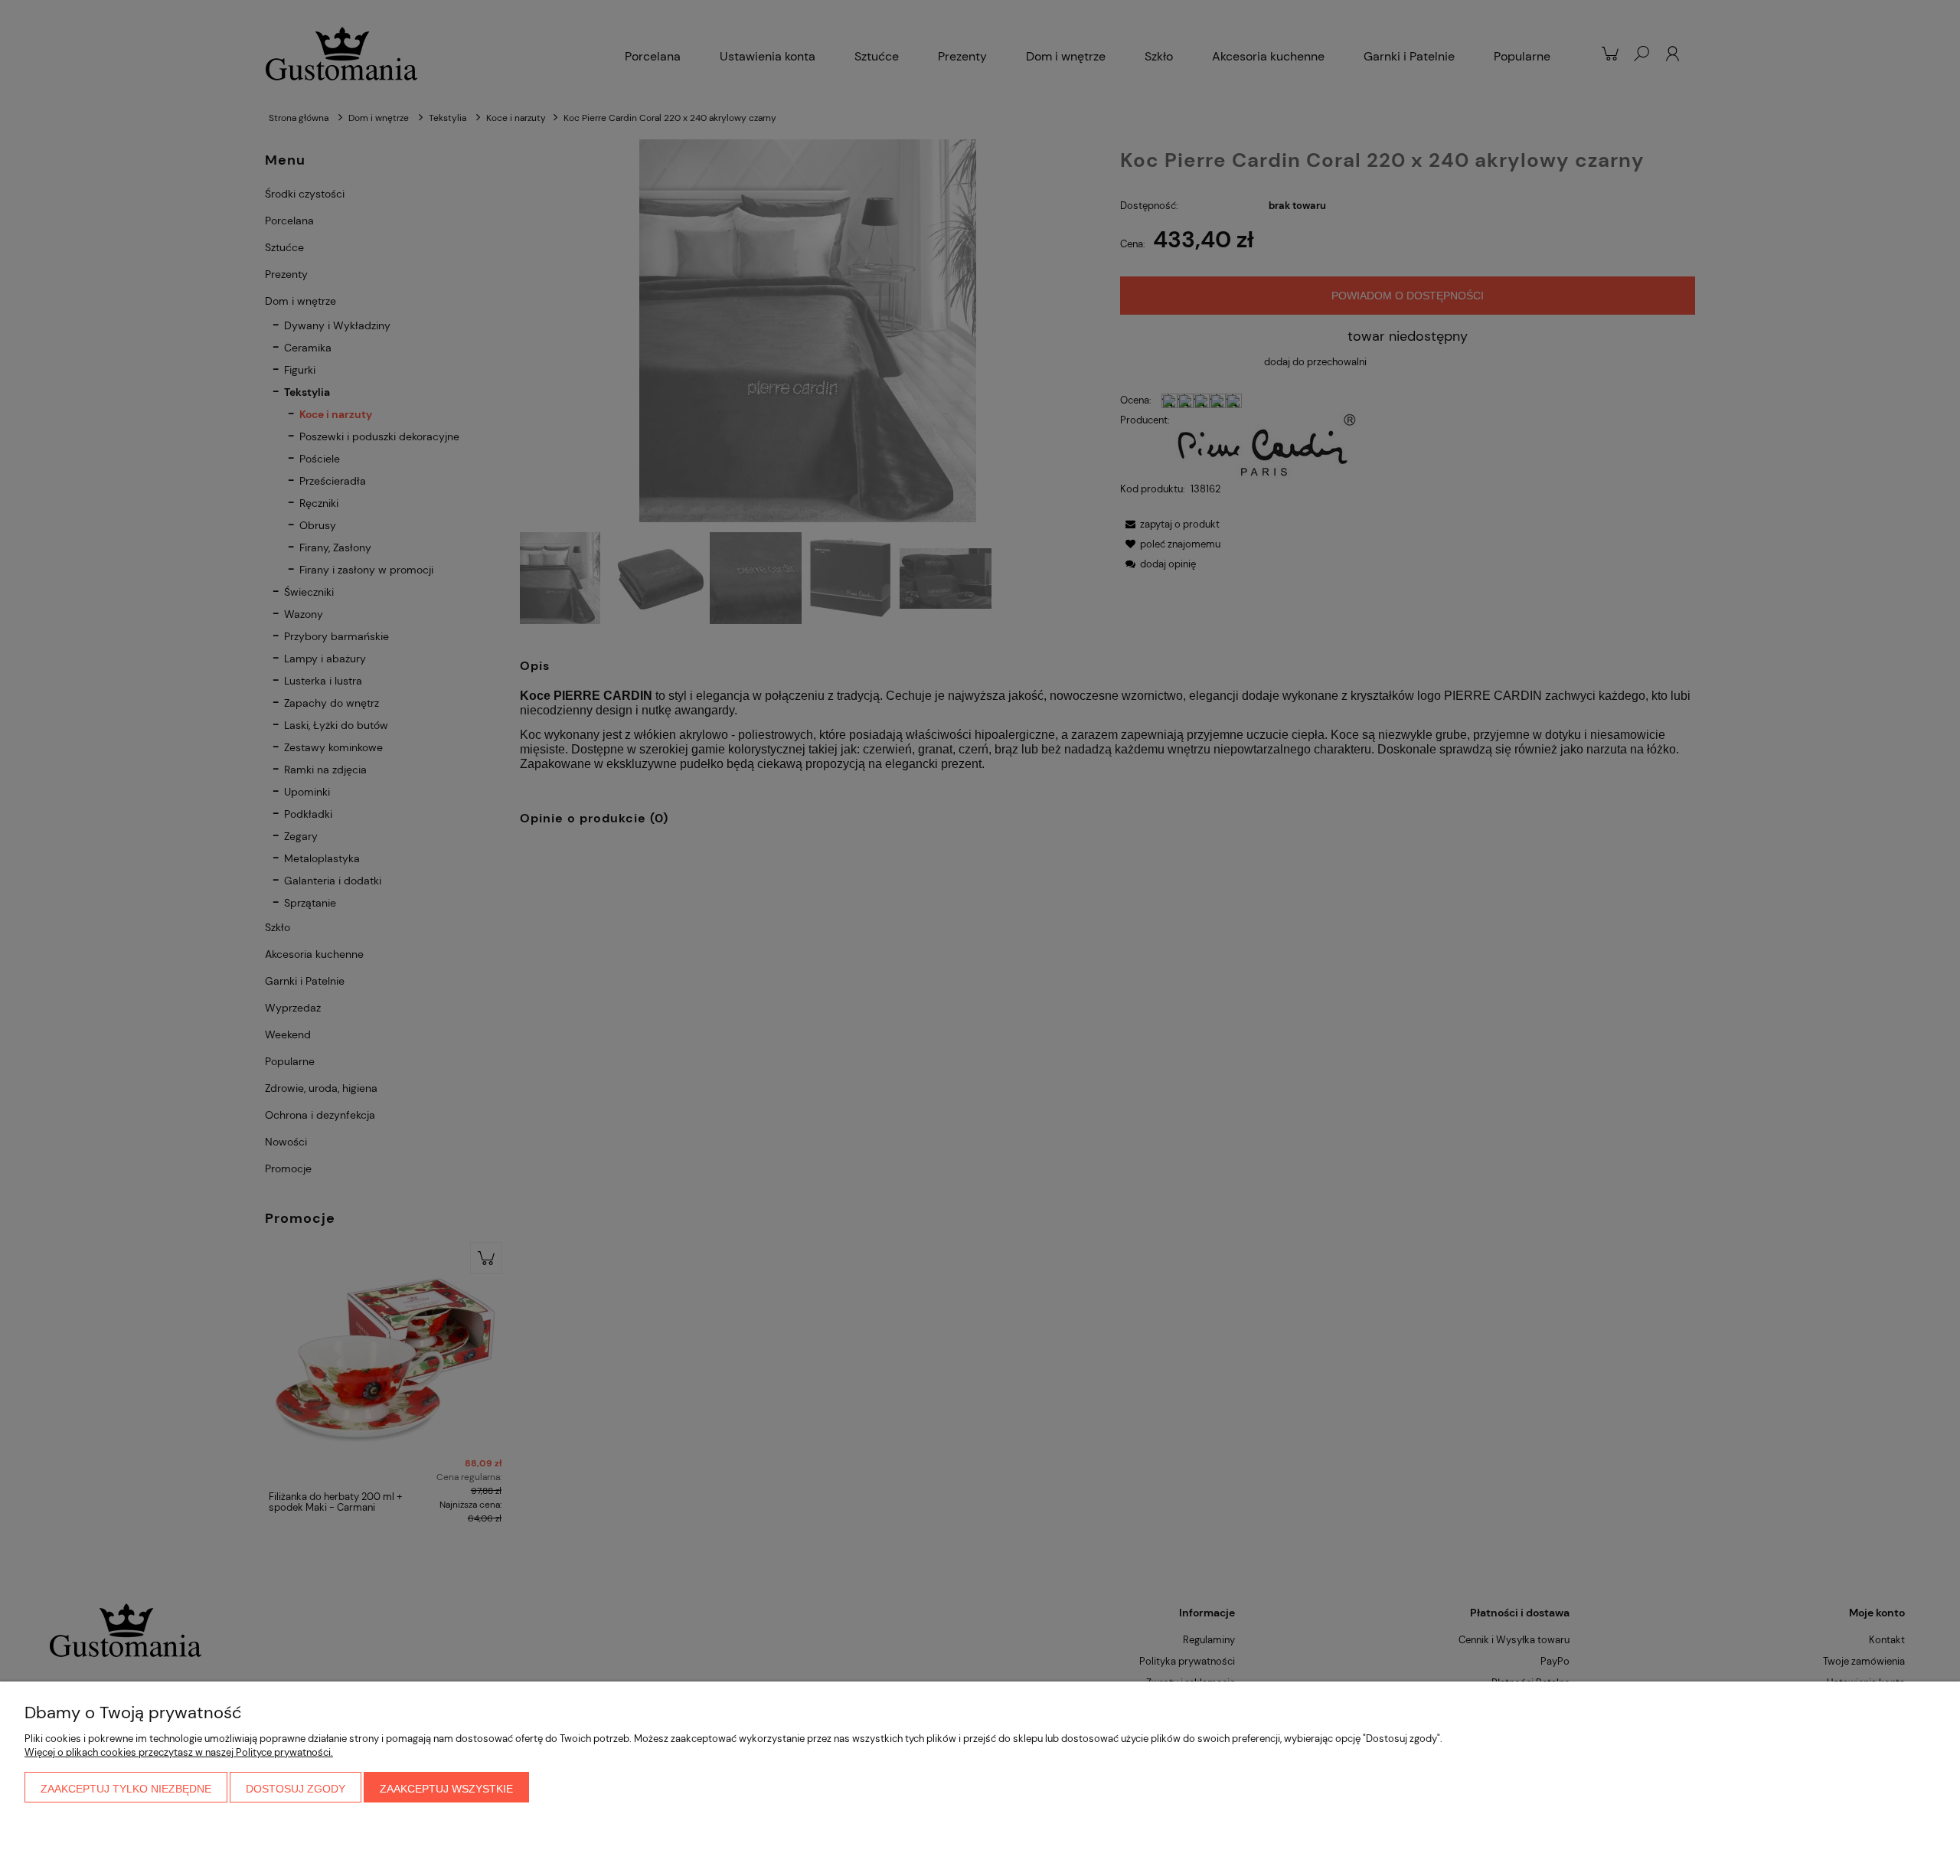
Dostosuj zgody (296, 1789)
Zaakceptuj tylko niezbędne (126, 1789)
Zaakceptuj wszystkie (446, 1789)
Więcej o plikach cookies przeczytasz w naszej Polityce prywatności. (179, 1752)
